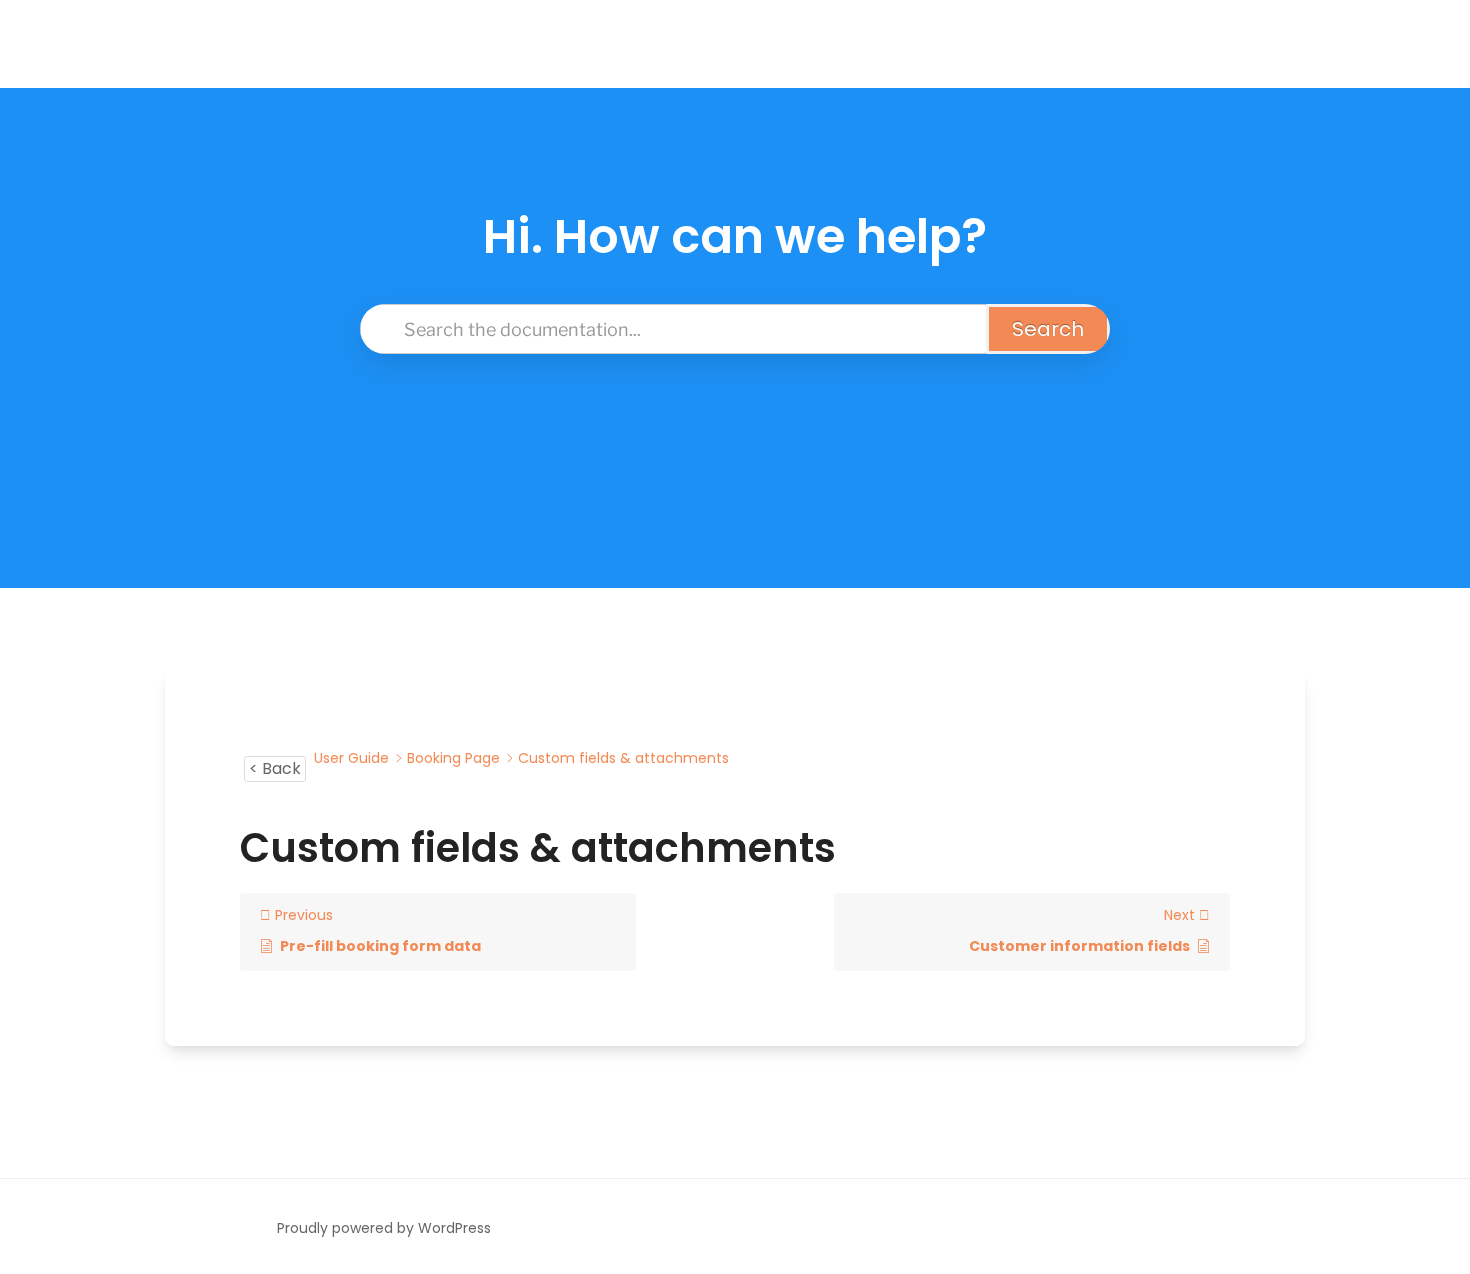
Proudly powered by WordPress (384, 1228)
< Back (275, 768)
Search (1048, 329)
